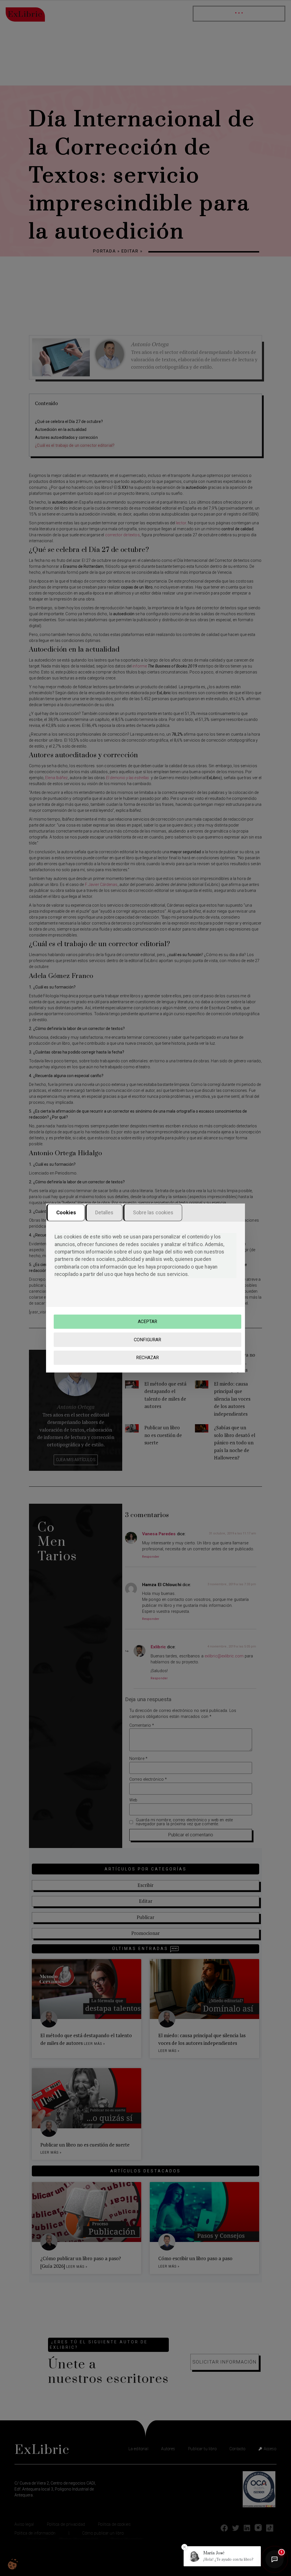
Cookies (66, 1212)
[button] (222, 2556)
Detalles (104, 1212)
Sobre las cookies (153, 1212)
